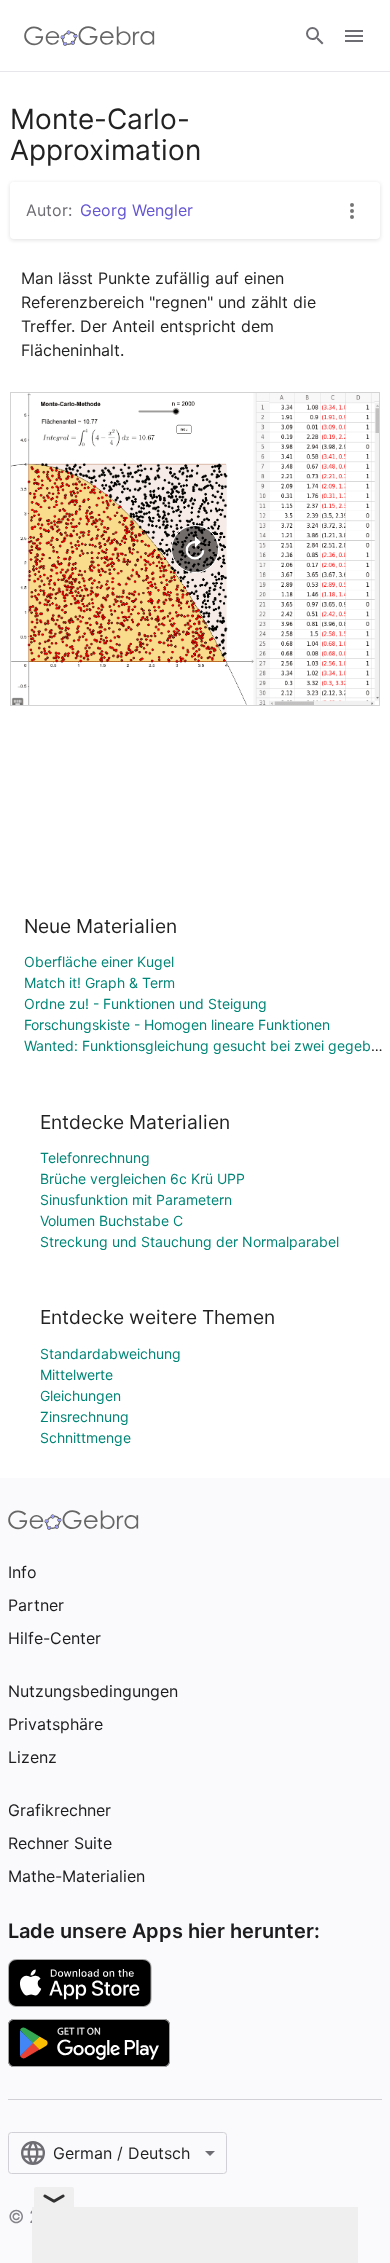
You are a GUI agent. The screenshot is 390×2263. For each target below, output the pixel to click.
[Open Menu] (354, 36)
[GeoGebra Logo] (89, 36)
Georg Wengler (136, 210)
